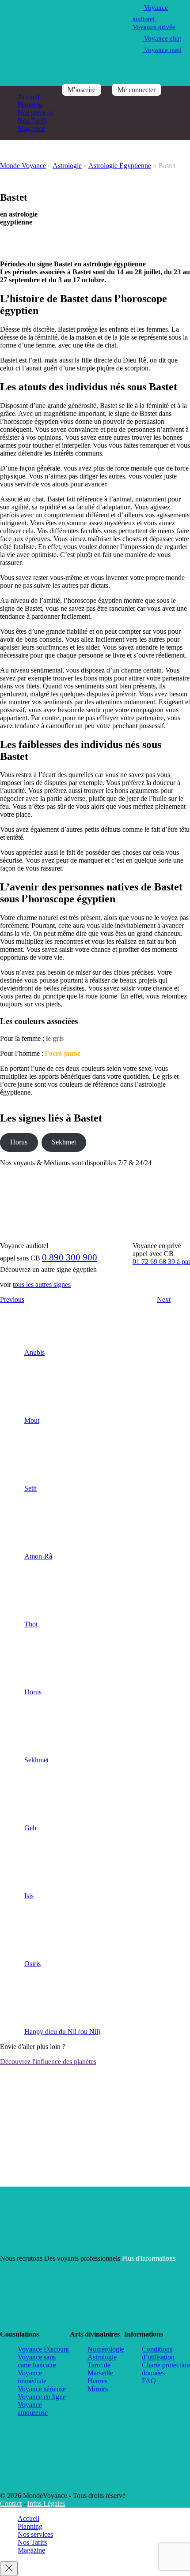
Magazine (31, 129)
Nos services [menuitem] (35, 2534)
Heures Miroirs (98, 2385)
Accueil (28, 97)
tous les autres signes (42, 1284)
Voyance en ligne (42, 2397)
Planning (30, 105)
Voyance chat (162, 38)
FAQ (149, 2381)
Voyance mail (162, 50)
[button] (12, 1669)
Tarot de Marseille (100, 2369)
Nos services (35, 113)
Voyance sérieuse (42, 2389)
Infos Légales (46, 2503)
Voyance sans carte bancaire (37, 2361)
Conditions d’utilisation (158, 2353)
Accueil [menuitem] (28, 2518)
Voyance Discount (43, 2349)
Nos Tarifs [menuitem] (32, 2542)
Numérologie (106, 2349)
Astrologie (67, 166)
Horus (19, 1142)
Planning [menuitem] (30, 2526)
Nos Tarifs (32, 121)
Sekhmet (64, 1142)
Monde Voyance (23, 166)
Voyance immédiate (32, 2377)
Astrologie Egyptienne (120, 166)
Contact (11, 2503)
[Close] (9, 2569)
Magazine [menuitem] (31, 2550)
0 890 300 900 (70, 1257)
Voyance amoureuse (33, 2409)
